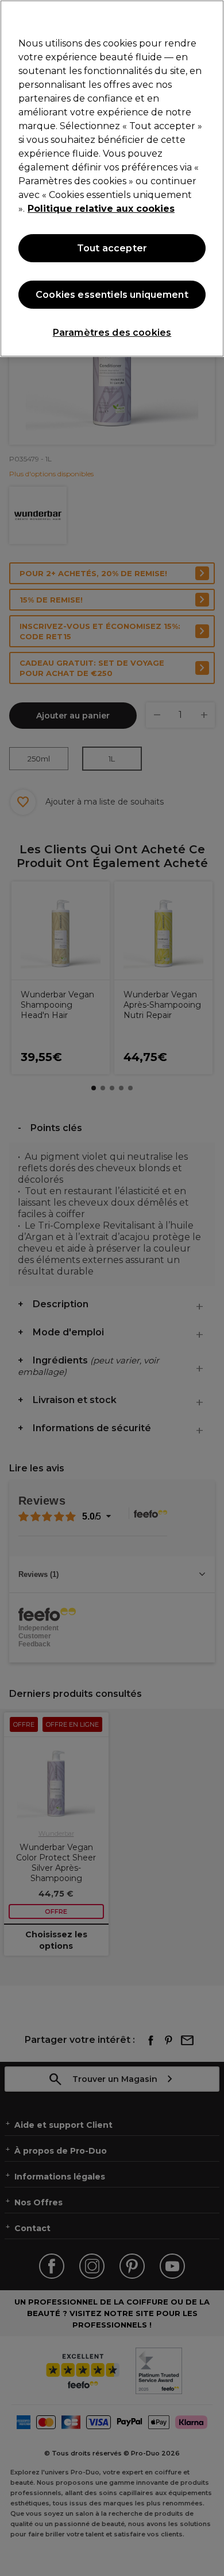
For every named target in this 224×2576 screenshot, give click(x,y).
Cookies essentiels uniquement (112, 295)
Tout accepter (112, 248)
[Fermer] (210, 16)
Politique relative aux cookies (101, 209)
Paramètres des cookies (112, 333)
